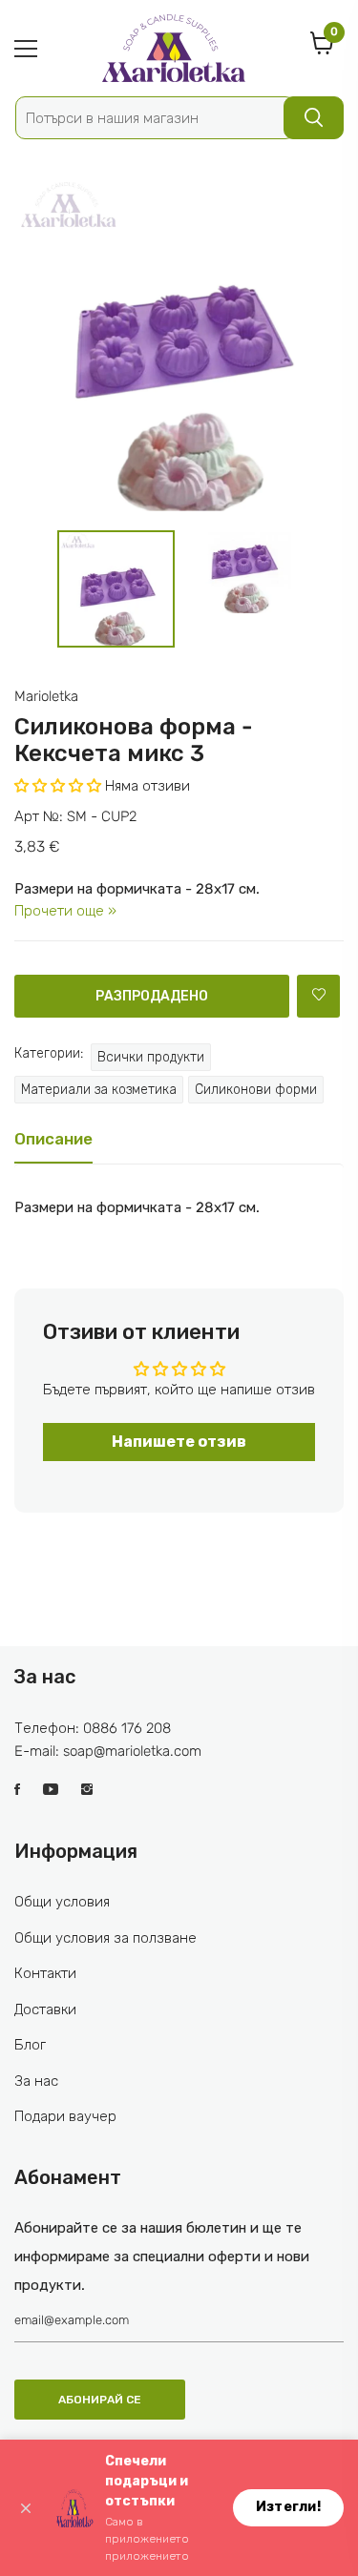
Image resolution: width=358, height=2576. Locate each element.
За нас (36, 2081)
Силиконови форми (256, 1090)
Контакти (45, 1973)
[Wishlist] (318, 996)
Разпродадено (152, 996)
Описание (53, 1139)
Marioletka (46, 696)
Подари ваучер (65, 2116)
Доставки (45, 2009)
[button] (58, 786)
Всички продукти (151, 1057)
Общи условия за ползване (105, 1938)
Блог (30, 2045)
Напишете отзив (179, 1442)
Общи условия (62, 1902)
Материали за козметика (99, 1090)
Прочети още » (65, 911)
